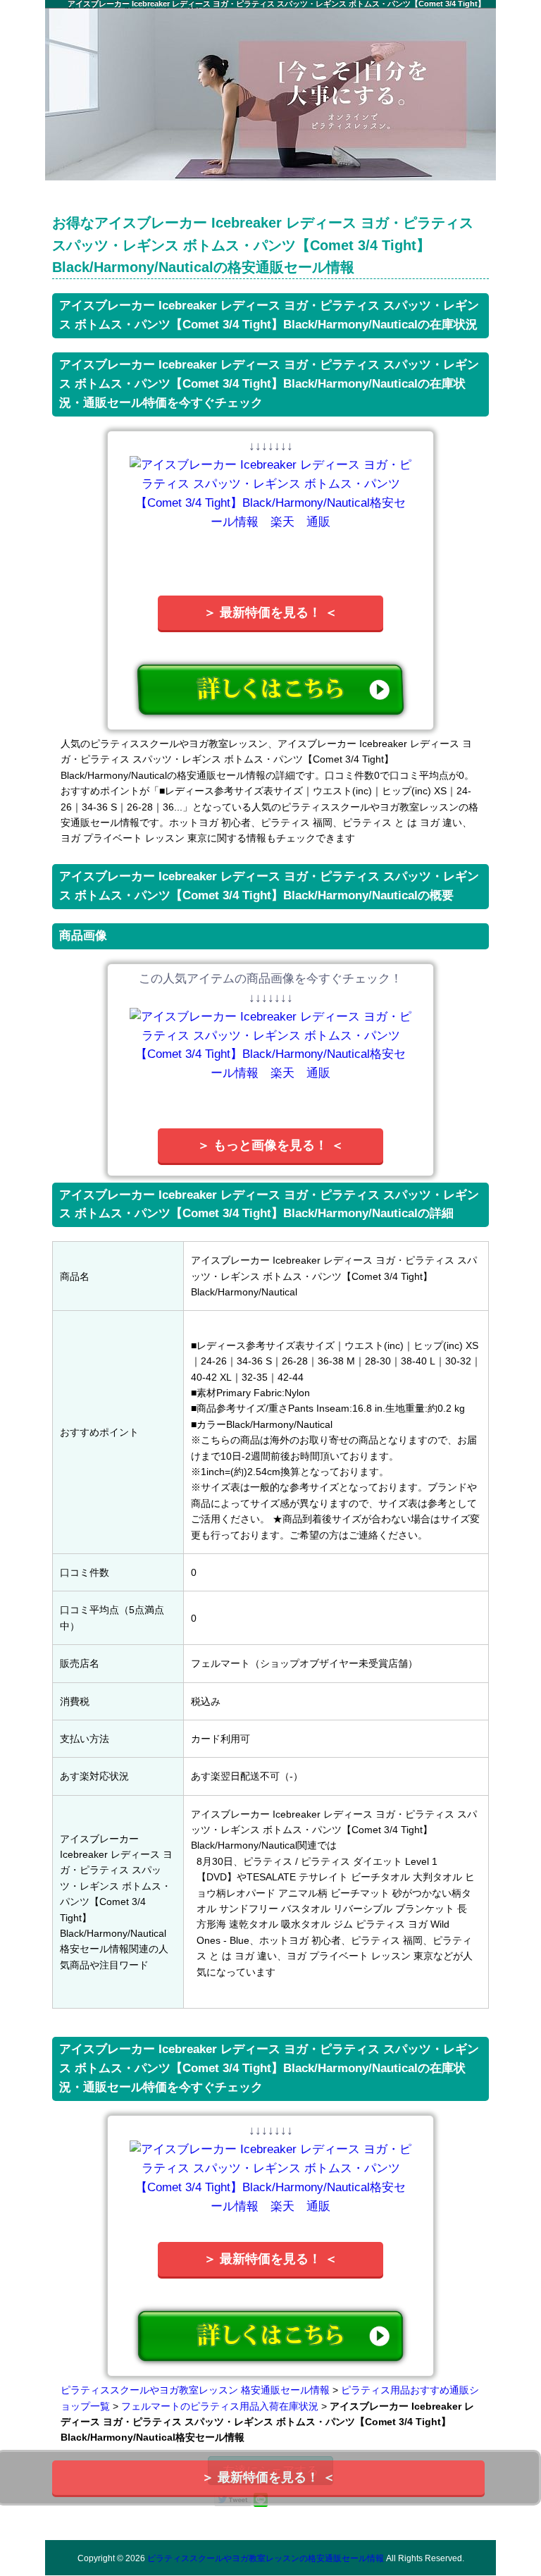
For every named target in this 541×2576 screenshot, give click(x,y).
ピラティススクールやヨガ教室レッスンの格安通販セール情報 (266, 2558)
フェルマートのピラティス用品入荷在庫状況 (220, 2406)
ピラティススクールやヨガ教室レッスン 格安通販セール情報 (195, 2390)
